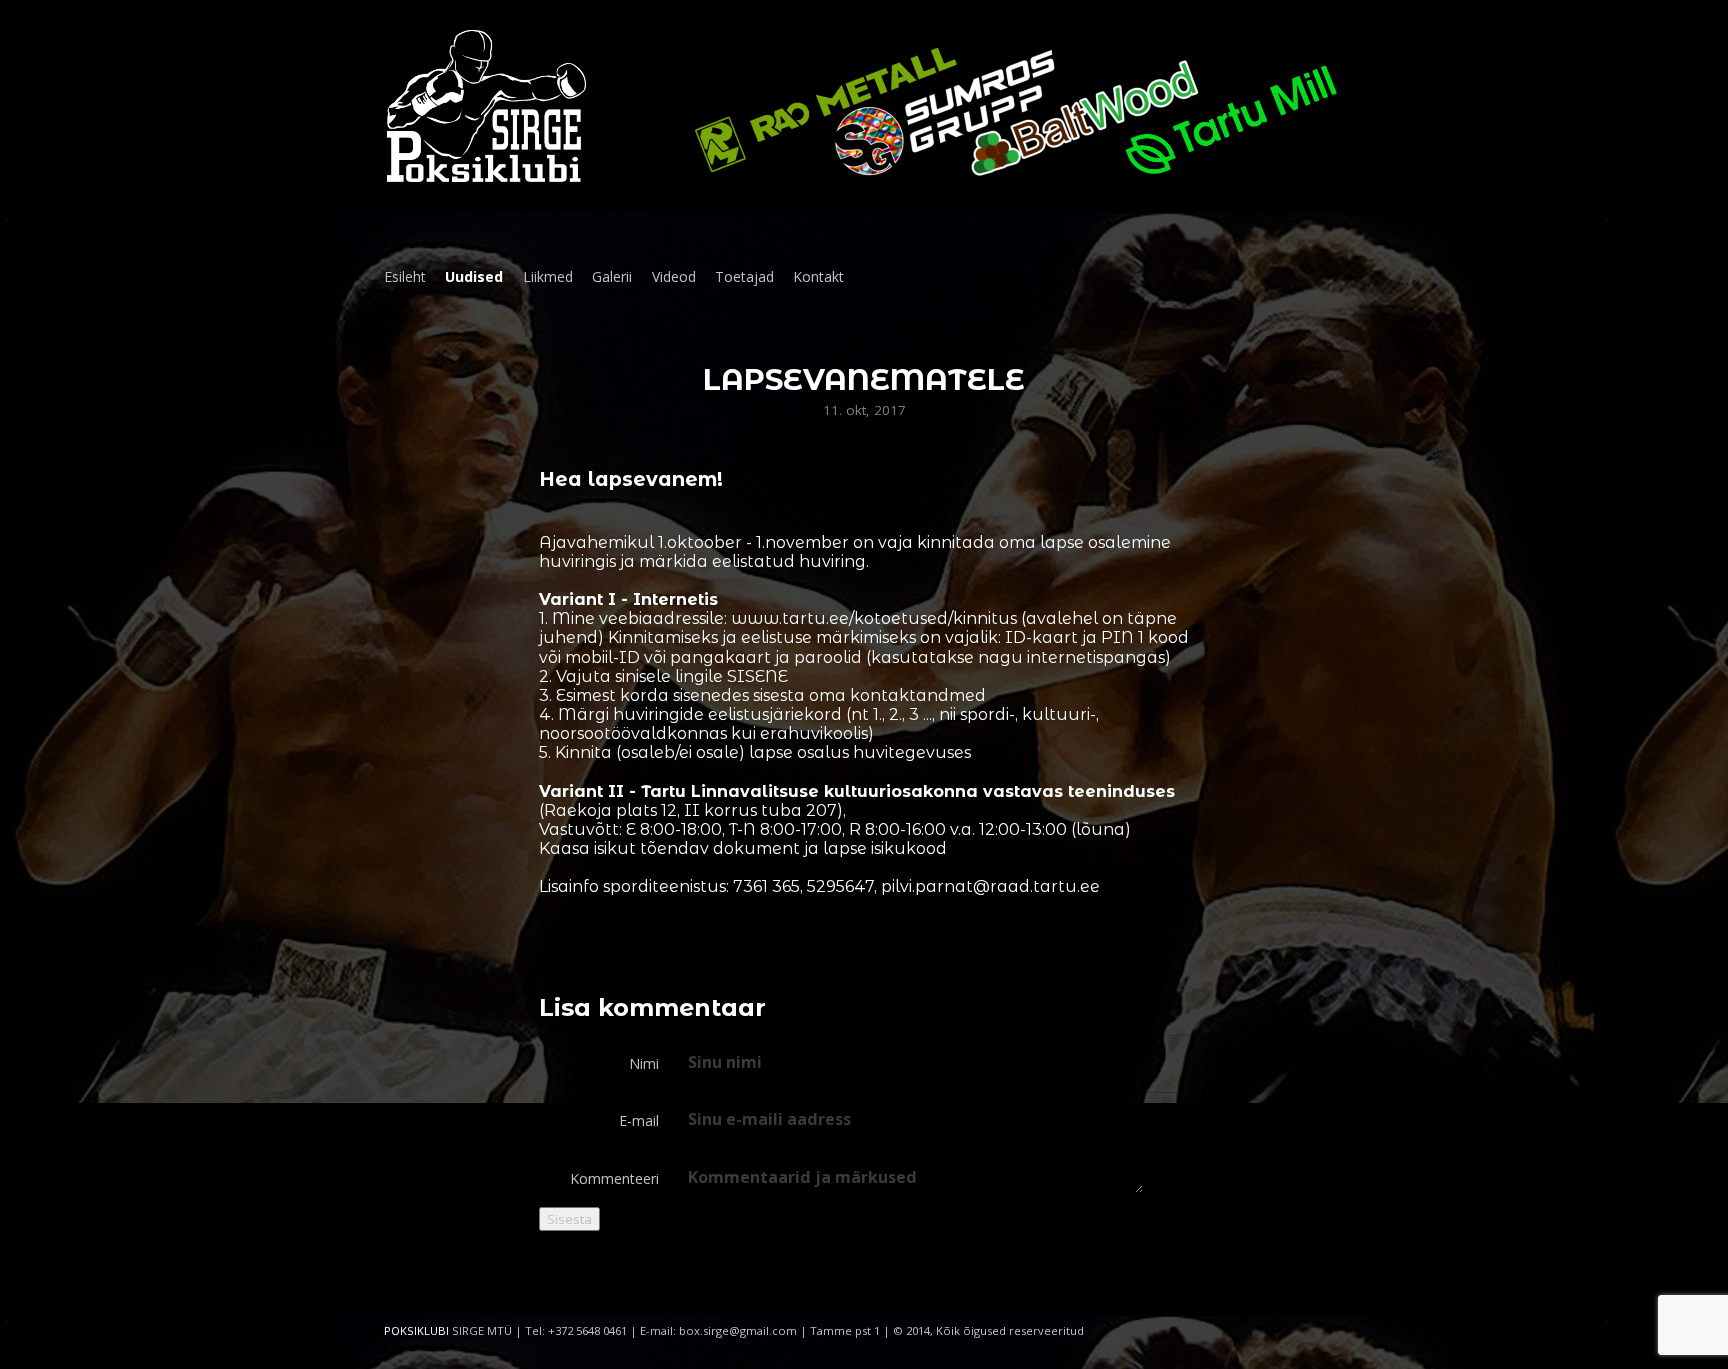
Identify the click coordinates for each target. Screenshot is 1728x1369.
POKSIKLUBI (416, 1330)
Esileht (405, 276)
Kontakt (818, 276)
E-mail (639, 1120)
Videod (674, 276)
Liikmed (548, 276)
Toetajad (744, 276)
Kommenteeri (614, 1178)
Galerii (612, 276)
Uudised (474, 276)
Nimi (644, 1063)
